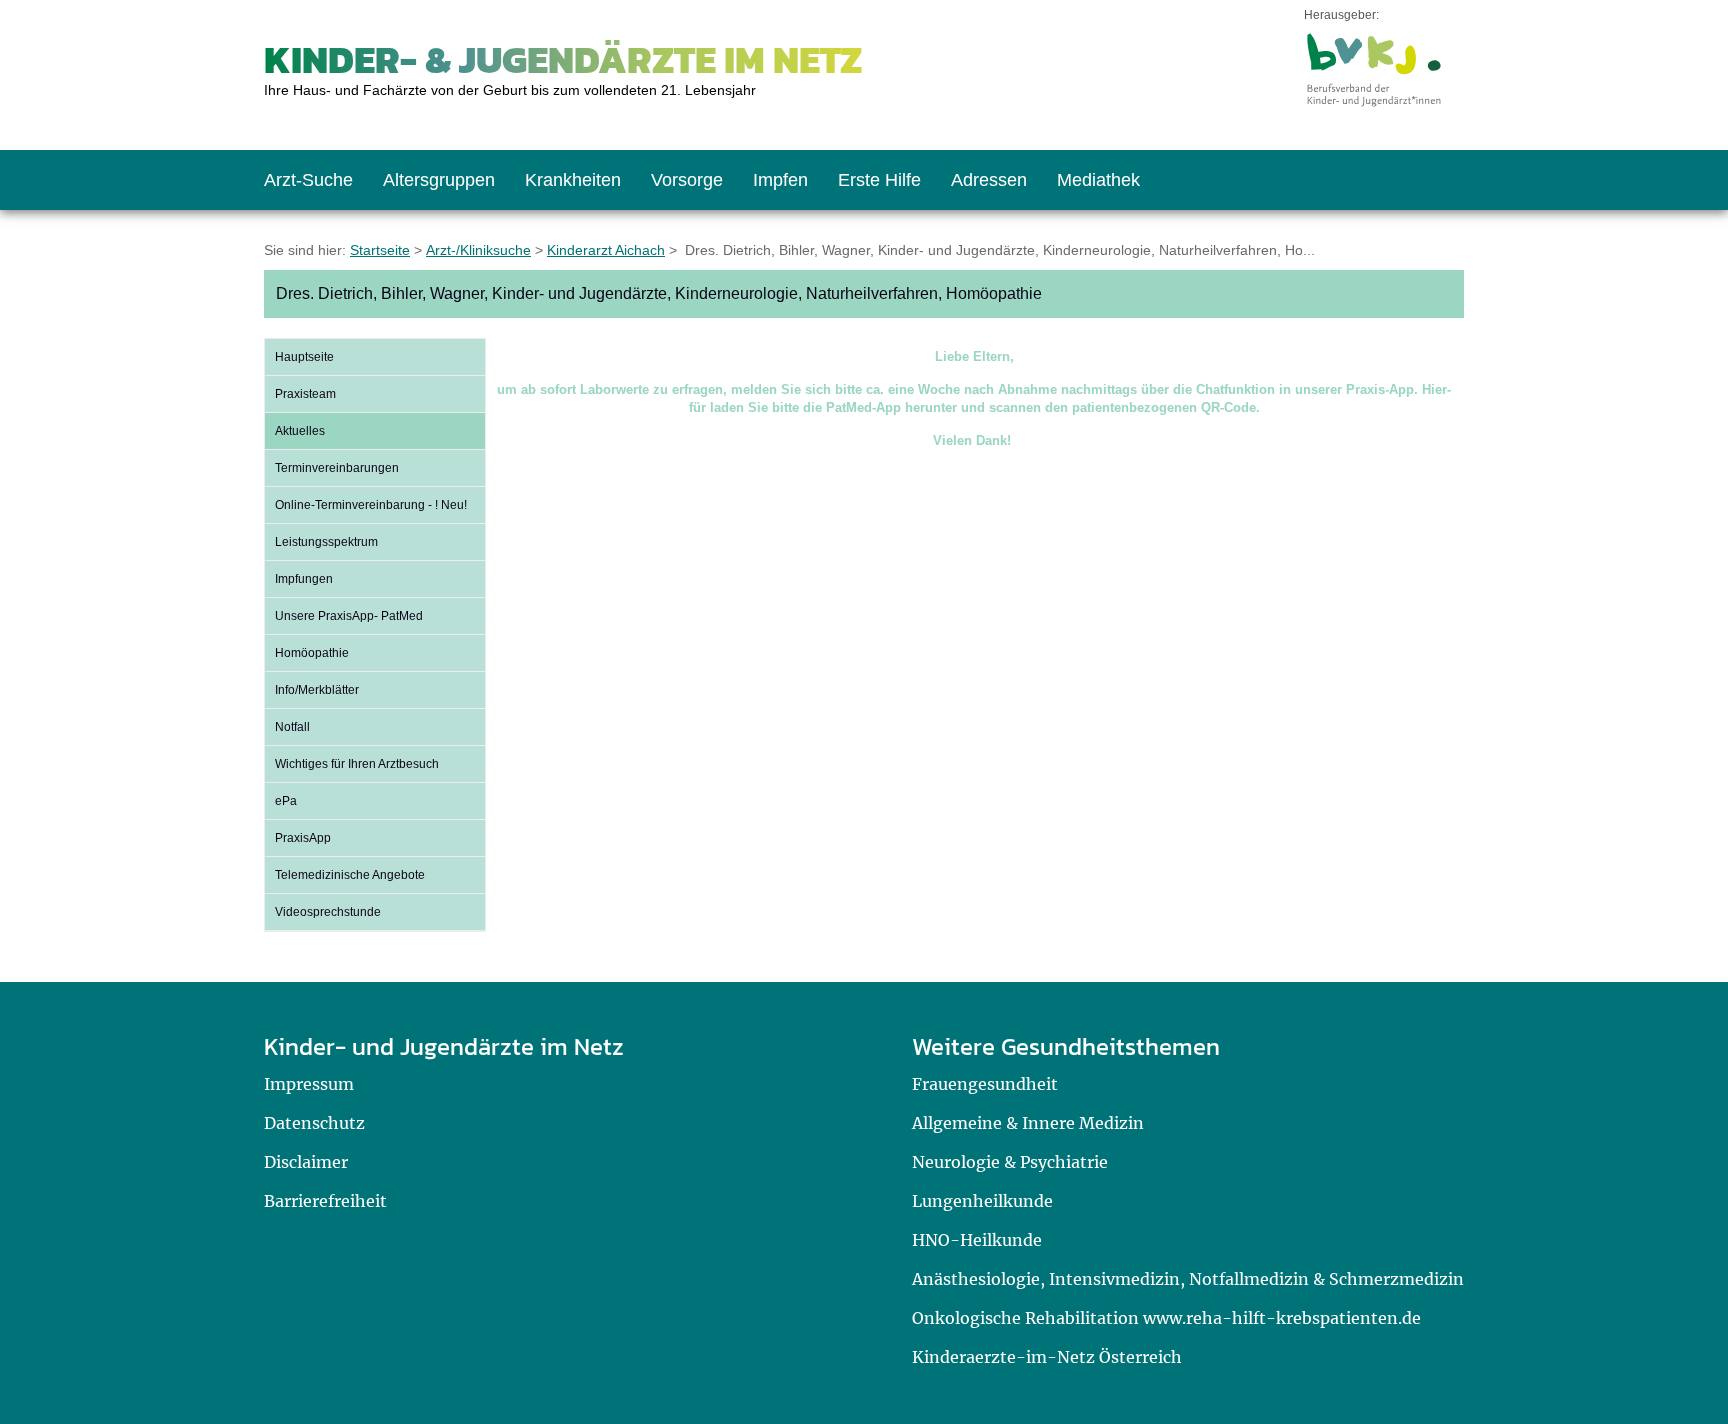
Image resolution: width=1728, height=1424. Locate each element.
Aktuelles (300, 431)
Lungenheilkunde (982, 1201)
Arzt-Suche (308, 180)
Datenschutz (314, 1123)
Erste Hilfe (879, 180)
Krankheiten (573, 180)
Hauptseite (304, 357)
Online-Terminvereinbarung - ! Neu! (371, 505)
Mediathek (1098, 180)
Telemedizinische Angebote (350, 875)
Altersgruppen (439, 180)
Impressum (309, 1084)
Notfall (292, 727)
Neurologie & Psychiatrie (1010, 1162)
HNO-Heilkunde (977, 1240)
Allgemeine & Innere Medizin (1028, 1123)
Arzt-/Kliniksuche (478, 250)
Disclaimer (306, 1162)
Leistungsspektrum (326, 542)
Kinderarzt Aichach (606, 250)
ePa (286, 801)
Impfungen (304, 579)
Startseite (380, 250)
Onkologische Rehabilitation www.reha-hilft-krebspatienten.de (1166, 1318)
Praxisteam (305, 394)
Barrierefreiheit (325, 1201)
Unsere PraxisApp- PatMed (349, 616)
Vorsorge (687, 180)
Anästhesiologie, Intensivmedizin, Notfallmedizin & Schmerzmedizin (1188, 1279)
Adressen (989, 180)
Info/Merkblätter (317, 690)
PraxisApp (303, 838)
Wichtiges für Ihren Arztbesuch (357, 764)
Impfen (780, 180)
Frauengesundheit (985, 1084)
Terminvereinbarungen (337, 468)
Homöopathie (312, 653)
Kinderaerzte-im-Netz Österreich (1047, 1357)
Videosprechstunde (328, 912)
